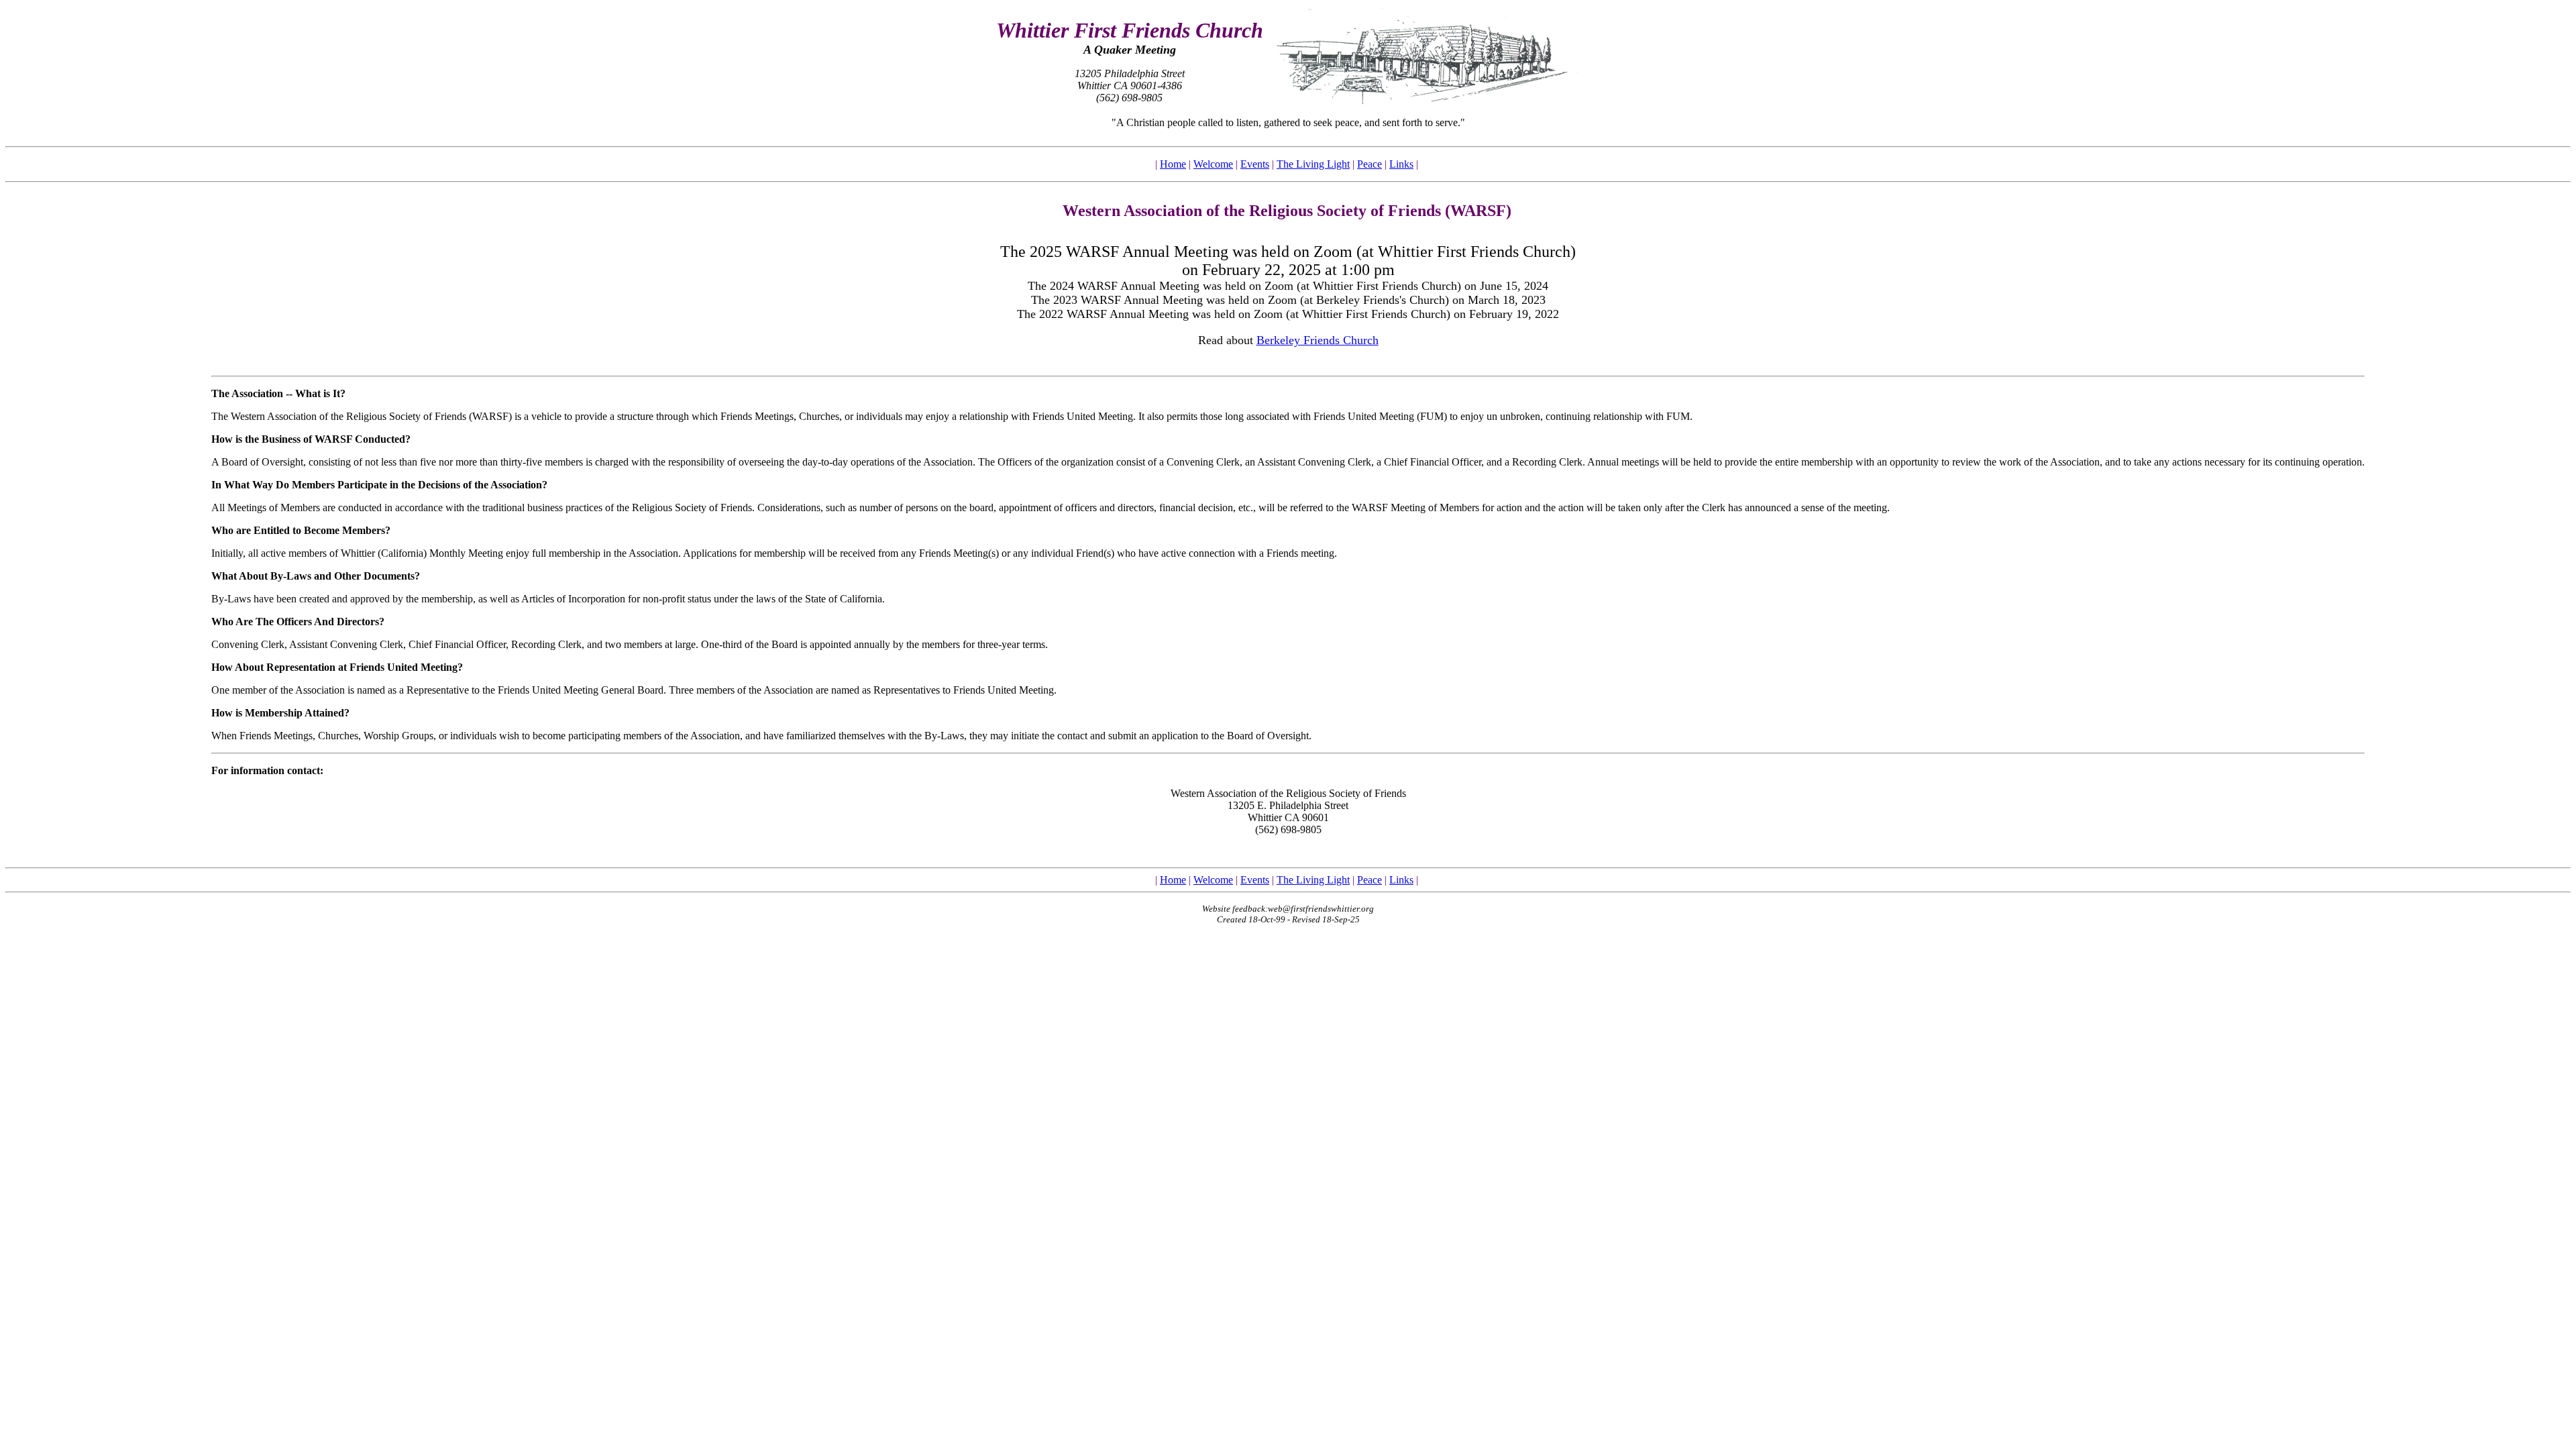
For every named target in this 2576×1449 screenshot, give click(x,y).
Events (1255, 164)
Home (1173, 164)
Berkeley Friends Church (1318, 340)
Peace (1370, 164)
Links (1401, 164)
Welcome (1213, 164)
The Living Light (1313, 164)
